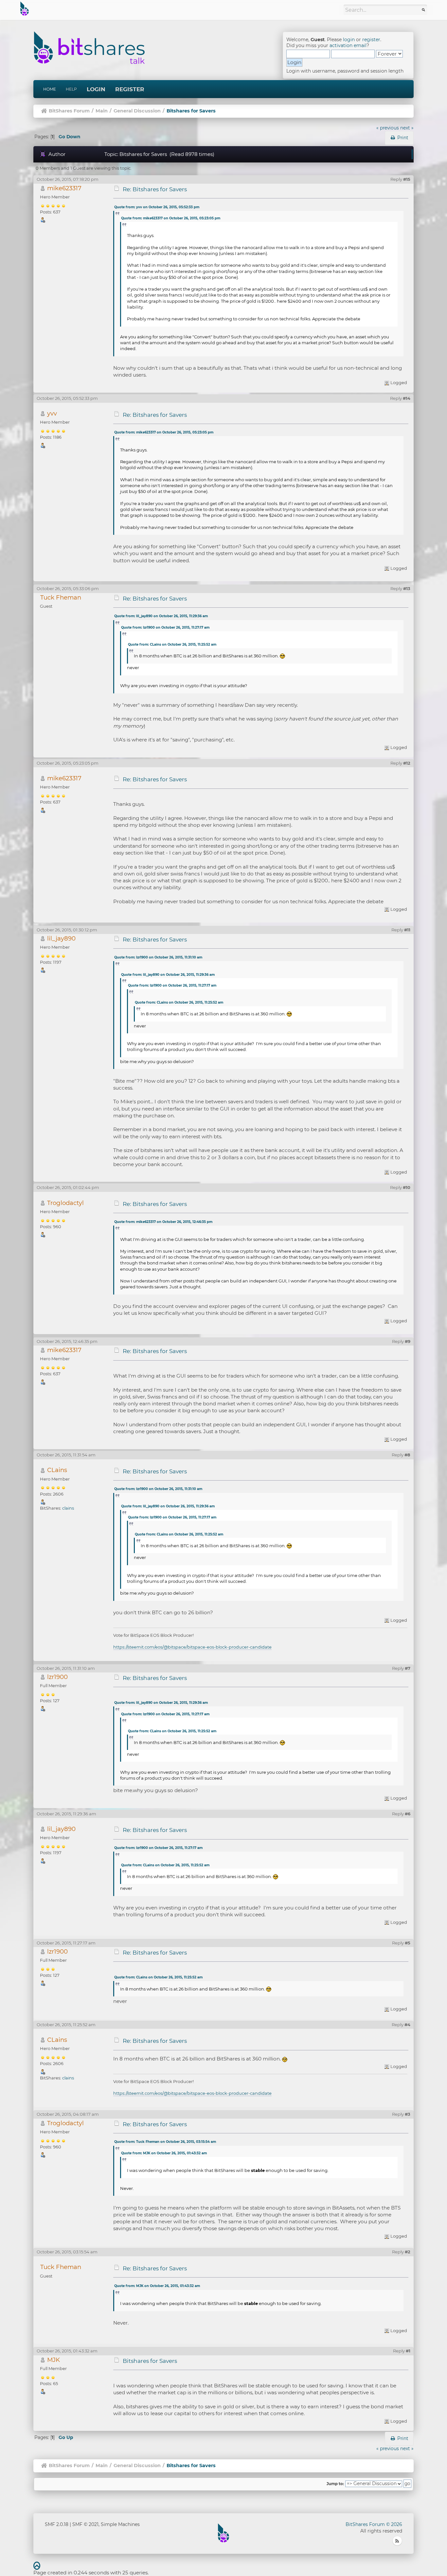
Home (50, 89)
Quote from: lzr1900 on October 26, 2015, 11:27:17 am (165, 627)
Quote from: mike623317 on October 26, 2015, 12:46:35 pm (163, 1222)
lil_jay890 (61, 938)
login (349, 40)
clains (68, 1508)
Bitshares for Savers (150, 2361)
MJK (54, 2360)
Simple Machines (120, 2524)
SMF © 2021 (85, 2524)
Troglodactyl (65, 1203)
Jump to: (335, 2484)
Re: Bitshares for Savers (155, 189)
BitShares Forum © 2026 (374, 2524)
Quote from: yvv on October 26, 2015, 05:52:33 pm (157, 207)
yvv (52, 413)
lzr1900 (57, 1677)
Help (71, 89)
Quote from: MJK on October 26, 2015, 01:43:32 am (164, 2153)
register (371, 40)
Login (96, 89)
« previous (388, 128)
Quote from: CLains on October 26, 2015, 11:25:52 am (172, 644)
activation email (348, 45)
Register (130, 89)
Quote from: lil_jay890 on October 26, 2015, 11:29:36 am (161, 616)
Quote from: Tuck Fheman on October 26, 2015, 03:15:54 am (165, 2142)
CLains (57, 1470)
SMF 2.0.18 (57, 2524)
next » (407, 128)
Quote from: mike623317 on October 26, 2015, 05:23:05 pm (171, 218)
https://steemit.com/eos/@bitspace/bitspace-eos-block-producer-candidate (192, 1647)
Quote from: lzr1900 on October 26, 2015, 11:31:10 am (158, 957)
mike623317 (64, 188)
